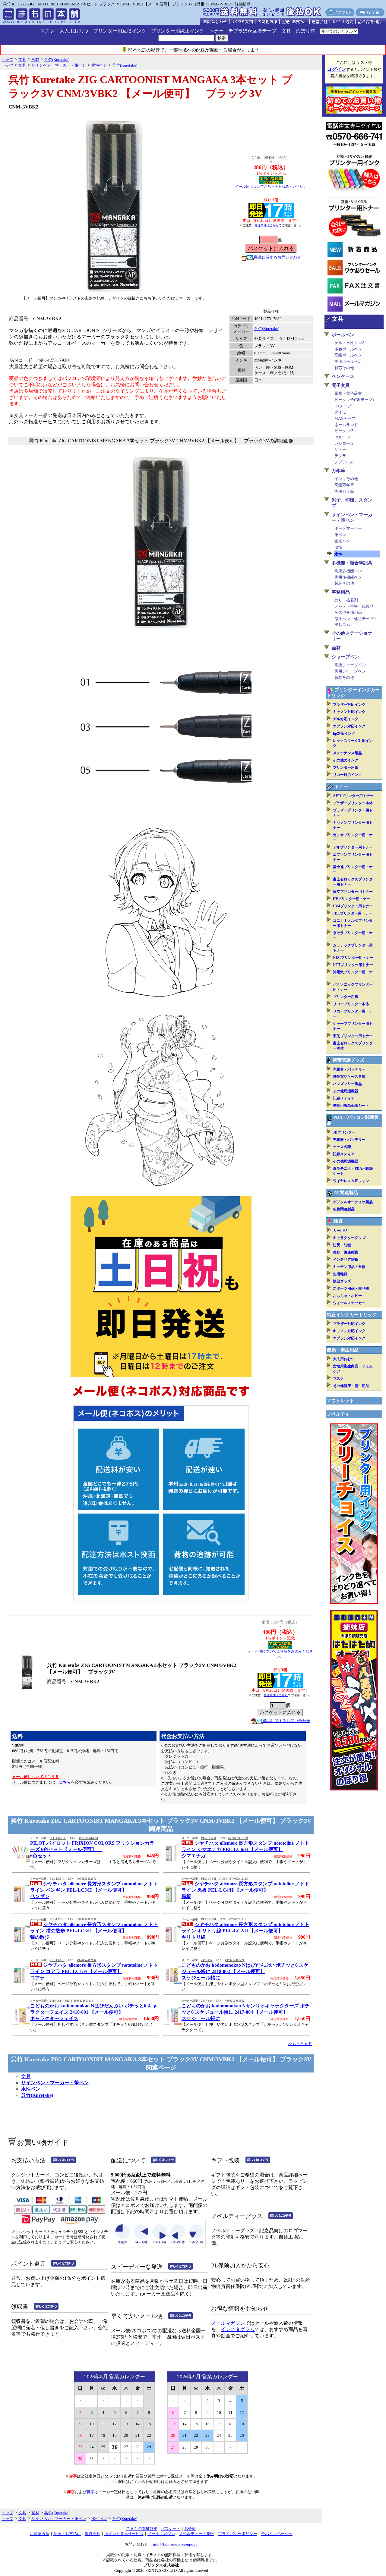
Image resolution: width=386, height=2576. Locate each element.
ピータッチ (344, 431)
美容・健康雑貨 (346, 1252)
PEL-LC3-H (57, 1919)
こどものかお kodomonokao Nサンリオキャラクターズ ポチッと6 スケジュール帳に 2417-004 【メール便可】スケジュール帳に (246, 2012)
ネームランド (346, 425)
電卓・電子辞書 (348, 393)
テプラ (340, 456)
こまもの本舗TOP (141, 2529)
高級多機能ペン (348, 571)
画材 (336, 648)
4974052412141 (238, 1919)
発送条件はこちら (267, 225)
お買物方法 (40, 2534)
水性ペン (31, 2089)
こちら (65, 1782)
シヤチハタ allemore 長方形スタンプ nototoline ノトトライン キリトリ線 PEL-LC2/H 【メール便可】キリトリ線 (245, 1931)
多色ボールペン (348, 349)
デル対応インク (346, 719)
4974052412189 (238, 1838)
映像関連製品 (344, 1209)
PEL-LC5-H (57, 1879)
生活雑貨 (340, 1274)
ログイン (337, 69)
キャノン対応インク (349, 712)
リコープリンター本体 (351, 1004)
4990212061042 (235, 2001)
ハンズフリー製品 (347, 1084)
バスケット (171, 2529)
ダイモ (340, 412)
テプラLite (344, 462)
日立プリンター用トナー (353, 892)
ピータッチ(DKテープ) (354, 400)
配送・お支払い (67, 2534)
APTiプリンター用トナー (353, 796)
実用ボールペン (348, 361)
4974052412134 (87, 1960)
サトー (340, 449)
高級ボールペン (348, 355)
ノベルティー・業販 (196, 2534)
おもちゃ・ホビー (347, 1296)
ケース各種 (342, 1147)
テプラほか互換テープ (252, 31)
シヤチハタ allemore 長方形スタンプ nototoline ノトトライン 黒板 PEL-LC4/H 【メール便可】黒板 (245, 1890)
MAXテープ (345, 418)
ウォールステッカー (349, 1303)
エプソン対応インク (349, 726)
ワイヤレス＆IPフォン (351, 1181)
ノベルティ (338, 1414)
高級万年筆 (344, 485)
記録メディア (344, 1098)
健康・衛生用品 (343, 1350)
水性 (338, 554)
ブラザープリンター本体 (353, 803)
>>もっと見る (300, 2044)
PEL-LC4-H (209, 1879)
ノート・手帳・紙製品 (354, 606)
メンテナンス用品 (347, 753)
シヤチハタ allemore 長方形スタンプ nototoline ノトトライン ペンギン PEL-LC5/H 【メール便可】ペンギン (94, 1890)
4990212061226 (235, 1960)
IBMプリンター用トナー (353, 906)
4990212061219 (83, 2001)
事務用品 (341, 592)
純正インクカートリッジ (352, 1315)
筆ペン (340, 535)
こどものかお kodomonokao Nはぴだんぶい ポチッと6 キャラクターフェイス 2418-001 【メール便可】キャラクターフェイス (94, 2012)
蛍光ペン (342, 541)
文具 (286, 31)
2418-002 (207, 1960)
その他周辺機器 (346, 1091)
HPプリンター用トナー (352, 899)
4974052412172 (87, 1879)
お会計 (190, 2529)
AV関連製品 (346, 1193)
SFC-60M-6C (58, 1838)
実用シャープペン (350, 671)
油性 (338, 547)
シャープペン (345, 657)
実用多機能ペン (348, 577)
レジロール (344, 443)
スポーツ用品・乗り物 (351, 1288)
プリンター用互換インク (120, 31)
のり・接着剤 (346, 600)
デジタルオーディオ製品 (353, 1202)
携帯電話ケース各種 (349, 1077)
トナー (216, 31)
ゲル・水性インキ (350, 343)
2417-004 (207, 2001)
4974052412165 (238, 1879)
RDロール (343, 437)
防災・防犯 (342, 1245)
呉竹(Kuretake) (267, 329)
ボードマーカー (348, 528)
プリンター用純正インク (178, 31)
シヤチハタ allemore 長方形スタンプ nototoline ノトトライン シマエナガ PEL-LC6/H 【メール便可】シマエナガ (245, 1849)
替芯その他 (344, 368)
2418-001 (55, 2001)
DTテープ (343, 406)
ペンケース (343, 376)
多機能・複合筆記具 (352, 563)
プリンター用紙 (346, 767)
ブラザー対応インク (349, 704)
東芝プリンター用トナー (353, 1036)
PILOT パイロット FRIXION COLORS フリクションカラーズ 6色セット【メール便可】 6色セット (92, 1849)
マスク (47, 31)
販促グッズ (342, 1281)
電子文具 (341, 385)
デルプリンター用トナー (353, 847)
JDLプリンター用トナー (353, 913)
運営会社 (93, 2534)
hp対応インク (344, 733)
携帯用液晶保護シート (351, 1106)
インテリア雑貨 (346, 1260)
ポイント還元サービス (124, 2534)
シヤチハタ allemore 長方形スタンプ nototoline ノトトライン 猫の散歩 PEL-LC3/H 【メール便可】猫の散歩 (94, 1931)
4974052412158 (87, 1919)
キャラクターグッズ (349, 1238)
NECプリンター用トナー (353, 958)
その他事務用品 (348, 612)
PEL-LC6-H (209, 1838)
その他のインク (346, 760)
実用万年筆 (344, 491)
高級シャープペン (350, 665)
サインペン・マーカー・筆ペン (55, 2083)
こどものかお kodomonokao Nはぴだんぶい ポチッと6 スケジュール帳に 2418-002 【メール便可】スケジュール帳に (245, 1971)
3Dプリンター (344, 1132)
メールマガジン (228, 2323)
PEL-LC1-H (57, 1960)
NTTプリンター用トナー (353, 965)
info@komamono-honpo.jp (175, 2544)
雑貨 (338, 1221)
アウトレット (340, 1401)
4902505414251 (89, 1838)
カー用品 (340, 1231)
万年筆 (339, 471)
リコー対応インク (347, 775)
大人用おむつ (74, 31)
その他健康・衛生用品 (351, 1386)
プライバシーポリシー (238, 2534)
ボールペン (343, 335)
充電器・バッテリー (349, 1069)
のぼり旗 (305, 31)
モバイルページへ (277, 2534)
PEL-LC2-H (209, 1919)
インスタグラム (238, 2329)
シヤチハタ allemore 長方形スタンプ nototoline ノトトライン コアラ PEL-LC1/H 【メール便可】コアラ (94, 1971)
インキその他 (346, 479)
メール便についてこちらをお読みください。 (271, 187)
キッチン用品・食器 (349, 1267)
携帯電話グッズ (348, 1060)
